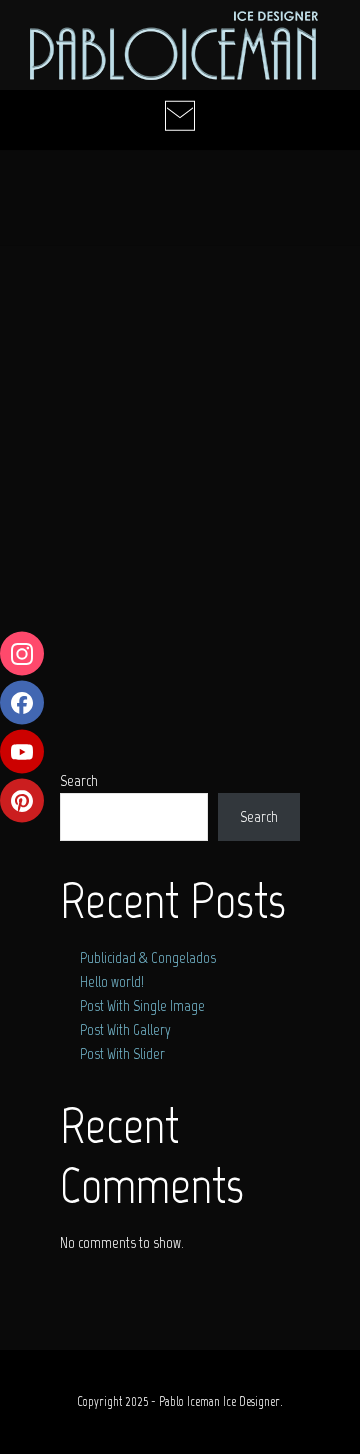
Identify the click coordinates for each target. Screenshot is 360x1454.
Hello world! (112, 982)
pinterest (22, 801)
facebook (22, 703)
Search (259, 817)
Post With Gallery (125, 1030)
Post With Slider (122, 1054)
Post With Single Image (142, 1006)
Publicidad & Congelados (148, 958)
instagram (22, 654)
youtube (22, 752)
